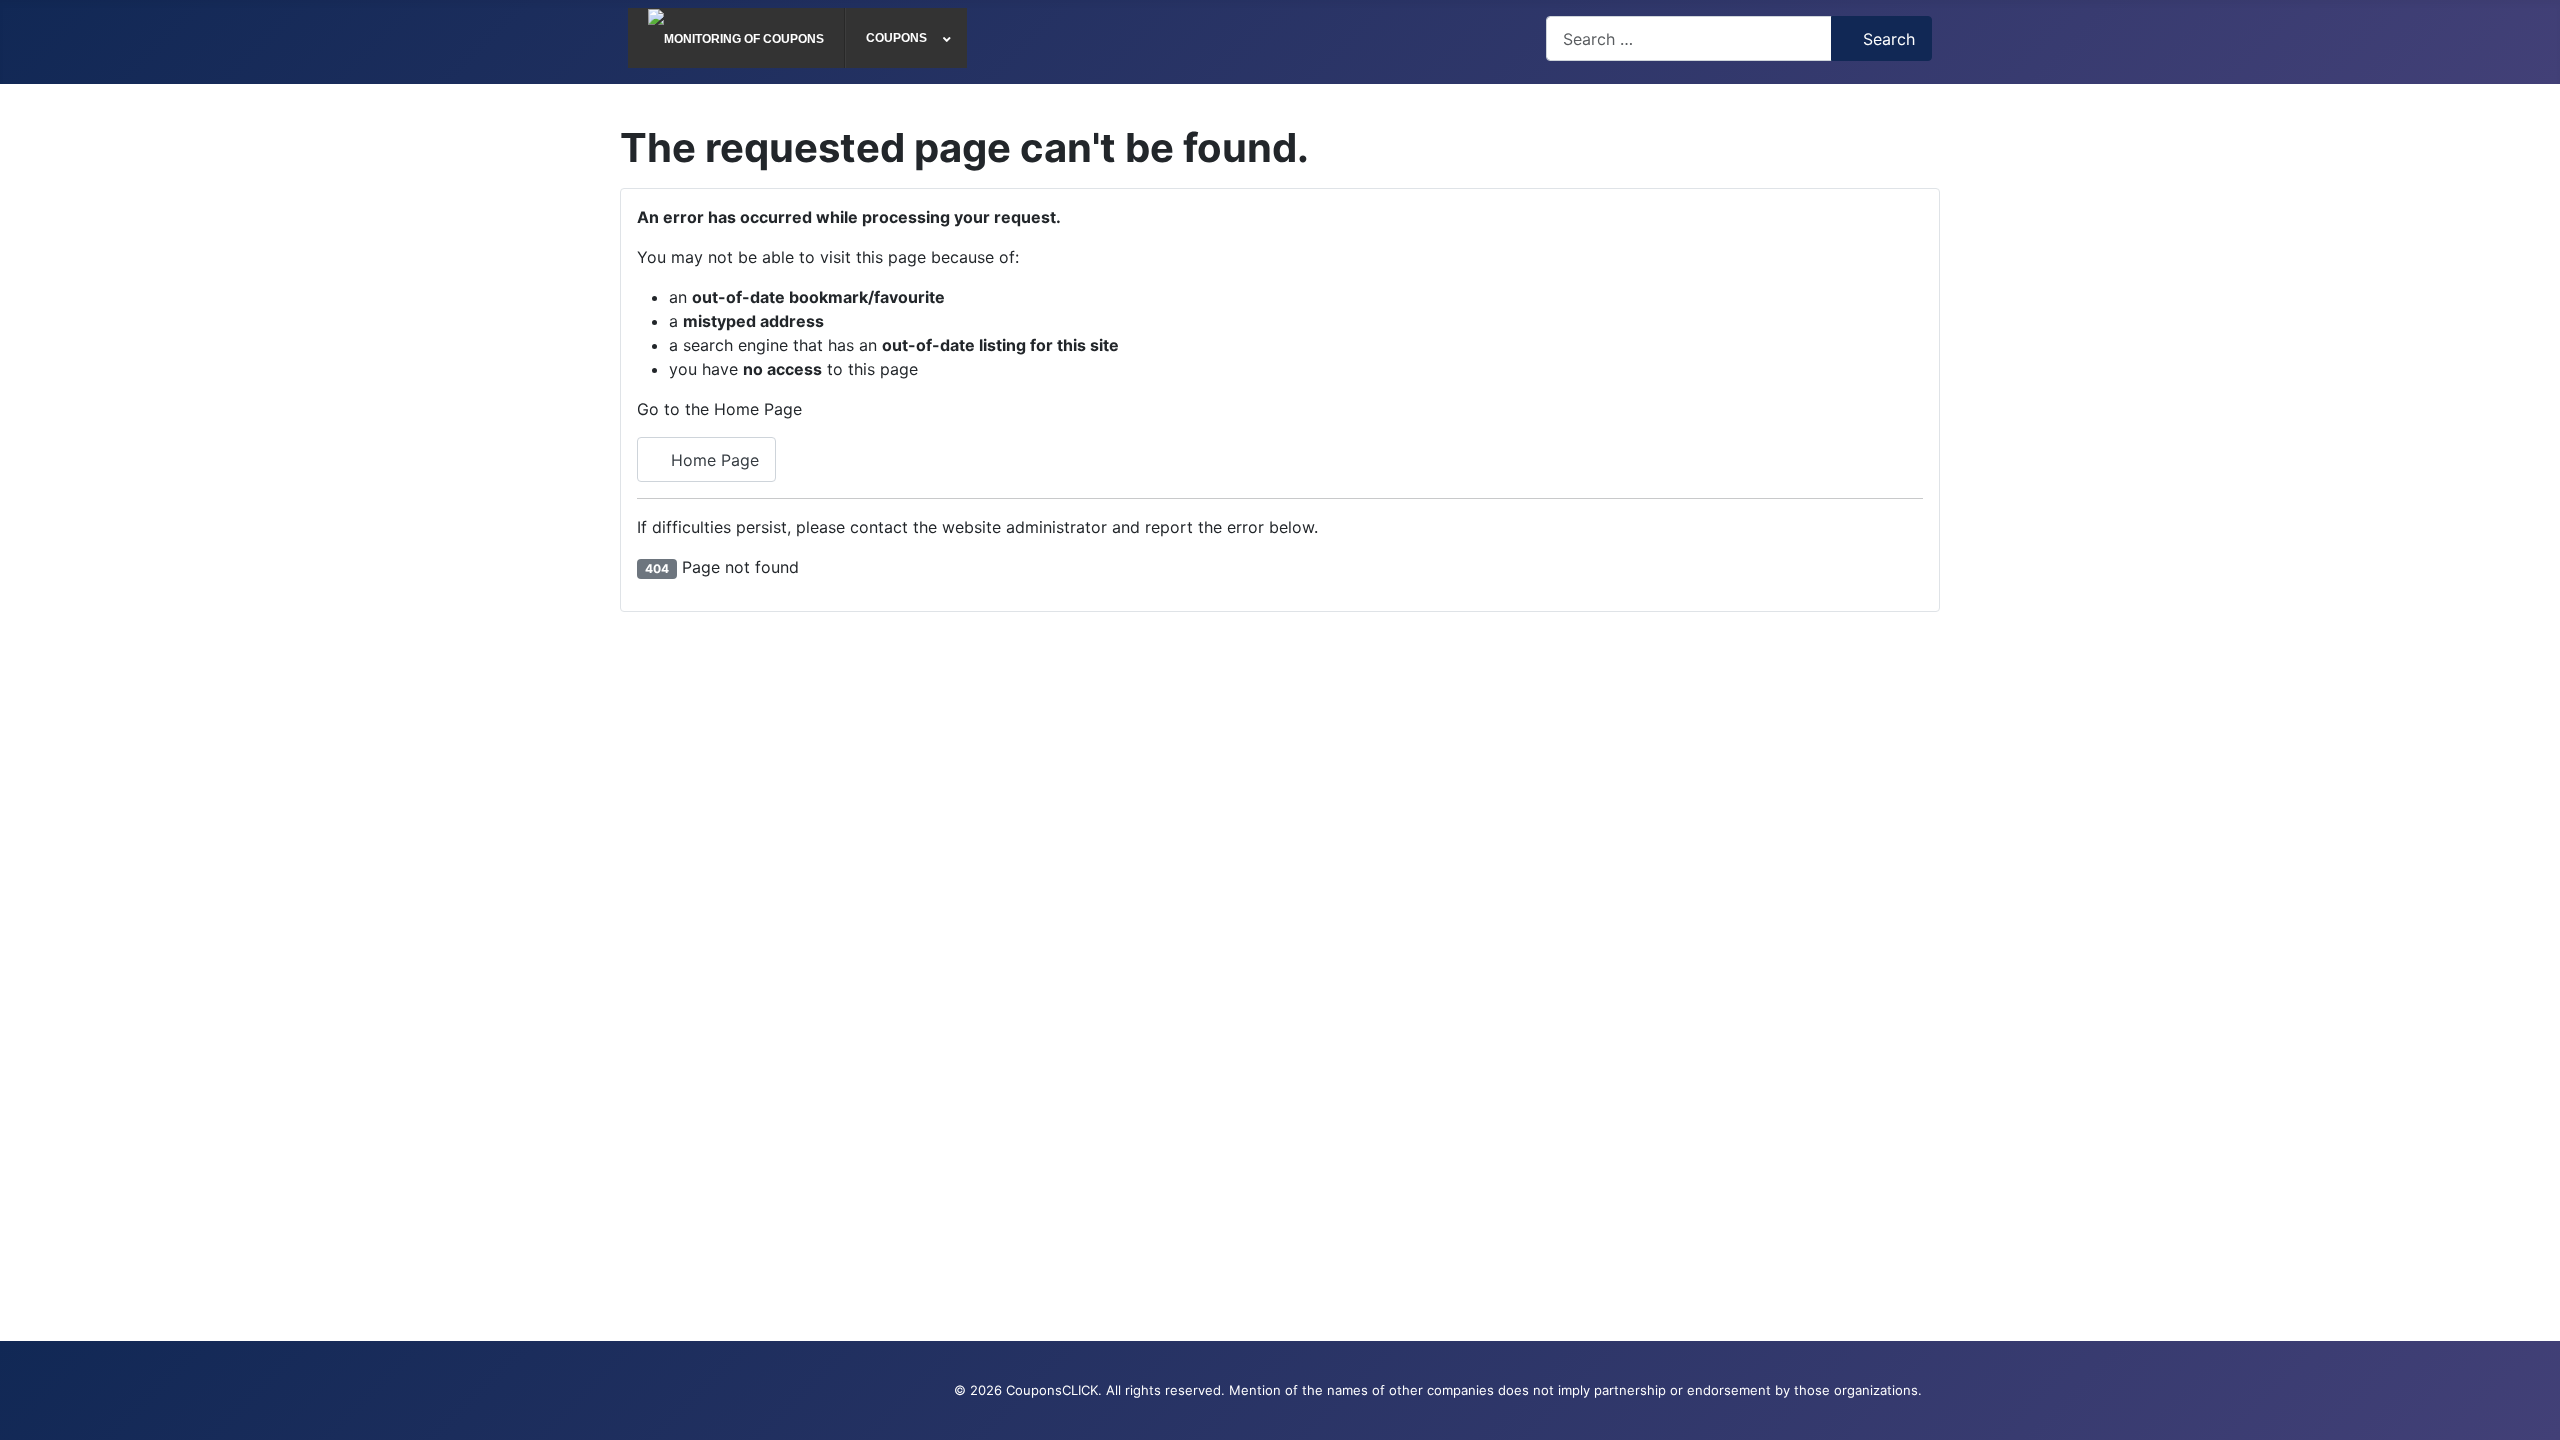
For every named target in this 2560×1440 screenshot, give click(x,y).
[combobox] (1689, 38)
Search (1889, 39)
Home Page (712, 460)
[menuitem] (736, 38)
